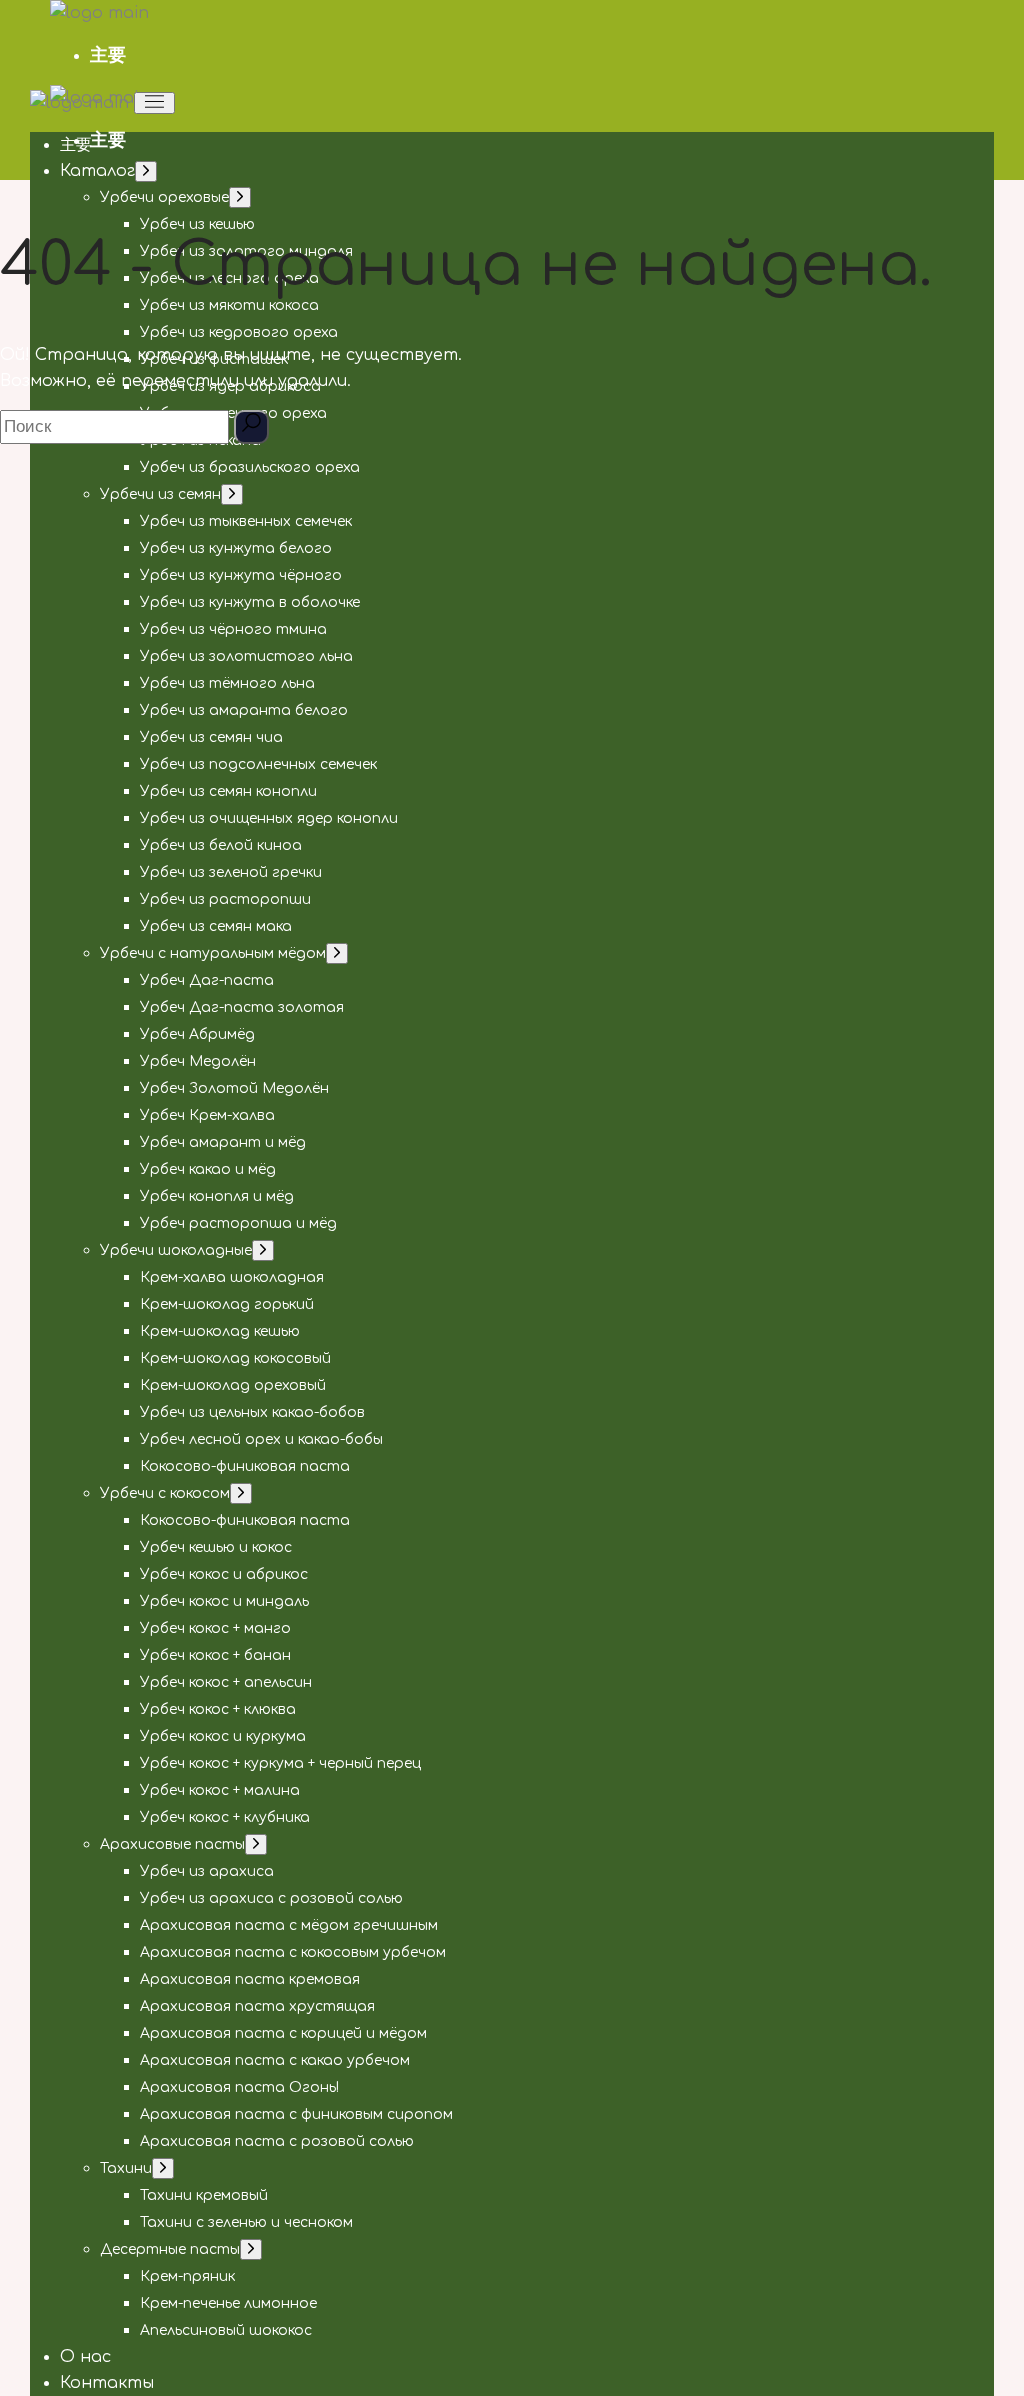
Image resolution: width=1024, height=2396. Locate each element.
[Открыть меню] (154, 103)
